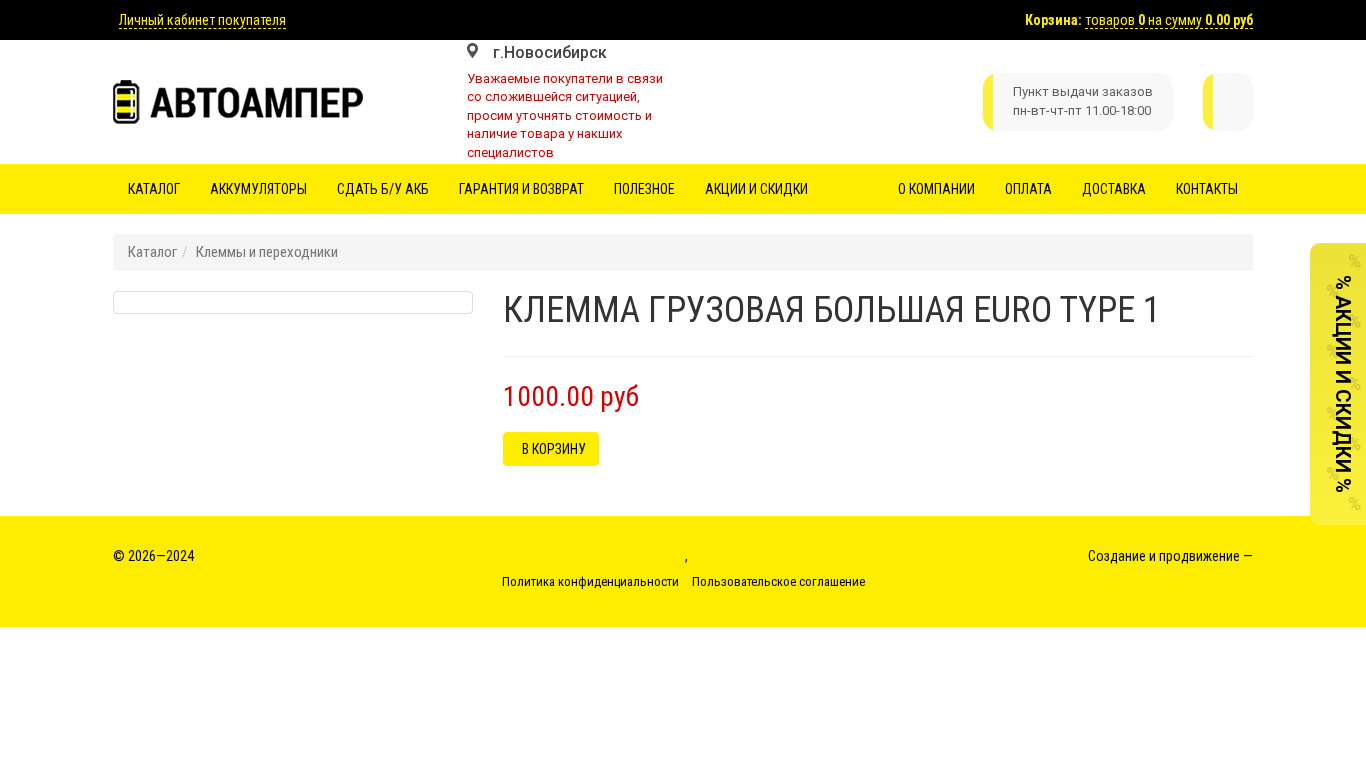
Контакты (1207, 189)
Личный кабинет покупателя (202, 20)
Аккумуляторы (258, 189)
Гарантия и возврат (521, 189)
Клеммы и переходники (267, 252)
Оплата (1028, 189)
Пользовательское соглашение (778, 581)
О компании (936, 189)
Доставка (1114, 189)
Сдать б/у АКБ (383, 189)
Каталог (154, 189)
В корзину (551, 449)
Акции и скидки (756, 189)
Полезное (644, 189)
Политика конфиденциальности (590, 581)
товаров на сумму (1169, 20)
